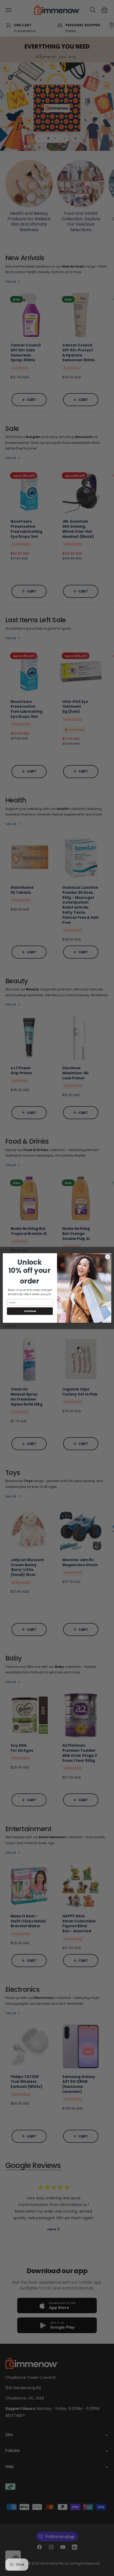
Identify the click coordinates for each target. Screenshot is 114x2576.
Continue (30, 1311)
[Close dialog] (108, 1257)
